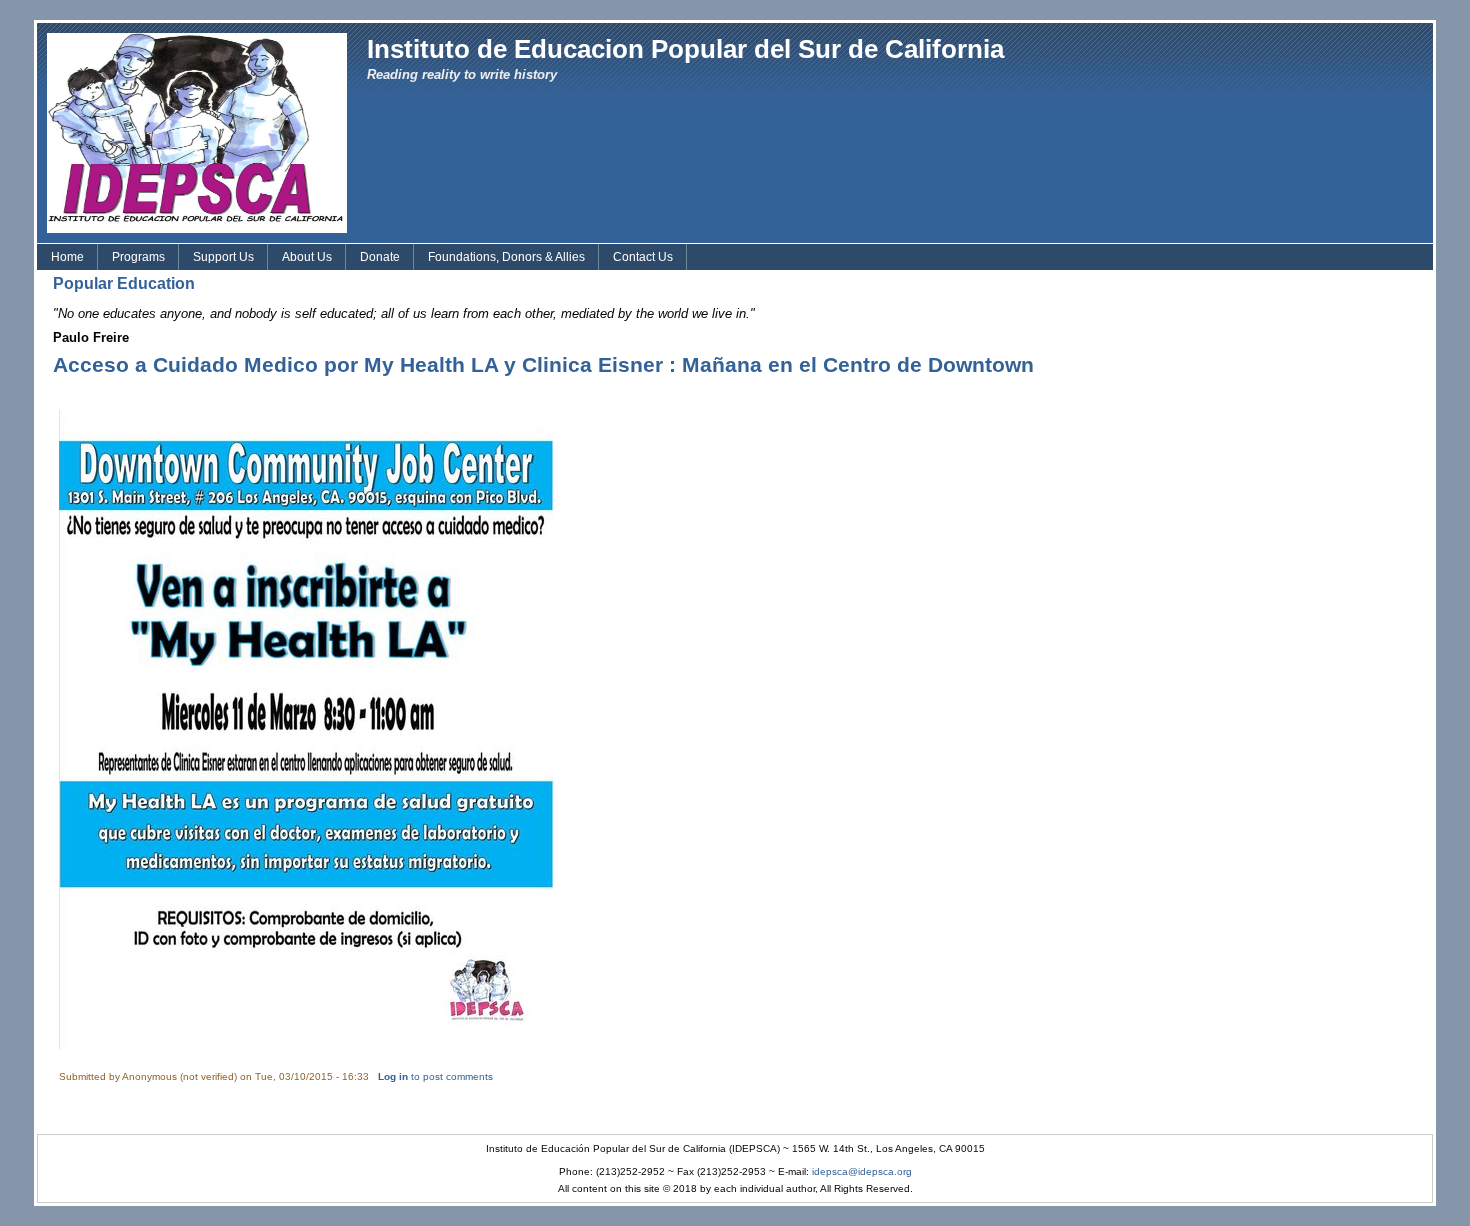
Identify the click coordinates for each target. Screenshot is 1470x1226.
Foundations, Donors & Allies (506, 257)
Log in (393, 1076)
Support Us (223, 257)
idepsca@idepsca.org (862, 1171)
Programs (138, 257)
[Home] (197, 131)
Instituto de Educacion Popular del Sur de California (685, 49)
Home (67, 257)
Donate (380, 257)
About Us (307, 257)
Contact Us (643, 257)
